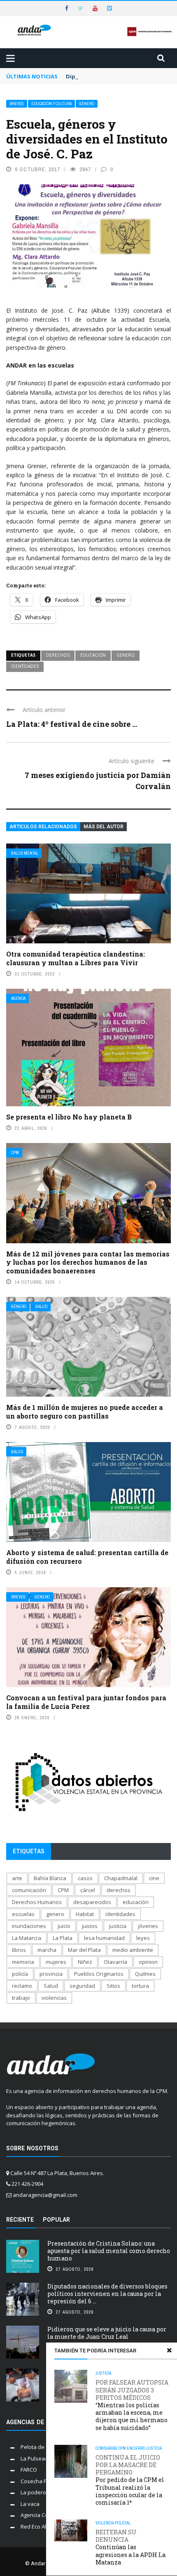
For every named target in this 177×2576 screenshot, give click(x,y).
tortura (140, 1986)
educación (93, 655)
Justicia (103, 2373)
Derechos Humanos (37, 1902)
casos (85, 1878)
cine (154, 1878)
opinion (148, 1962)
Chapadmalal (121, 1878)
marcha (47, 1950)
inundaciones (29, 1926)
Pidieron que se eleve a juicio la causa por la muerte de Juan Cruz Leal (107, 2333)
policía (20, 1974)
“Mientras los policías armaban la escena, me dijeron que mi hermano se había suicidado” (132, 2405)
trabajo (21, 1998)
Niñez (85, 1962)
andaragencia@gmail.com (45, 2195)
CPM (15, 1153)
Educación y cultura (51, 104)
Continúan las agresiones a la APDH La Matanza (130, 2547)
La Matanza (27, 1938)
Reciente (20, 2220)
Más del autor (104, 827)
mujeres (56, 1962)
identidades (25, 666)
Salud (41, 1307)
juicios (90, 1926)
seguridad (82, 1986)
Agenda (18, 998)
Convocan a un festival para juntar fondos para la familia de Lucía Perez (86, 1702)
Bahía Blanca (50, 1878)
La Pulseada (36, 2458)
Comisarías (106, 2448)
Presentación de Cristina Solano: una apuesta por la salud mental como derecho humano (109, 2251)
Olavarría (115, 1962)
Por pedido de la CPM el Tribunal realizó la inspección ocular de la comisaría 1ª (130, 2480)
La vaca (30, 2504)
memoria (23, 1962)
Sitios (113, 1986)
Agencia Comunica (43, 2515)
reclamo (22, 1986)
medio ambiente (133, 1950)
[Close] (169, 2350)
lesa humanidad (104, 1938)
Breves (17, 104)
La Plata (63, 1938)
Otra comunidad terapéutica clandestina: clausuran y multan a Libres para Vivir (76, 958)
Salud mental (25, 853)
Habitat (85, 1914)
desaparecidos (92, 1902)
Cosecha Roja (38, 2481)
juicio (64, 1926)
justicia (118, 1926)
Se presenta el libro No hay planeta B (69, 1117)
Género (87, 104)
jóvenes (148, 1926)
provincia (51, 1974)
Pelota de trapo (40, 2447)
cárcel (88, 1890)
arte (17, 1878)
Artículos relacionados (43, 827)
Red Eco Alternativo (45, 2527)
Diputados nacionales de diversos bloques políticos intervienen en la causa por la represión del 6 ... (107, 2294)
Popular (56, 2220)
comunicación (29, 1890)
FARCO (29, 2470)
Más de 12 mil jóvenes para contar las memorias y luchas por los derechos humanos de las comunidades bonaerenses (88, 1262)
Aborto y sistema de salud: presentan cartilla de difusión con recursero (87, 1557)
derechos (58, 655)
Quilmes (145, 1974)
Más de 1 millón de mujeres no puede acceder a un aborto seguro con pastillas (85, 1412)
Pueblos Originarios (99, 1974)
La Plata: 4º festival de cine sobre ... (72, 724)
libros (19, 1950)
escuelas (23, 1914)
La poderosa (36, 2492)
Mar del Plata (84, 1950)
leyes (143, 1938)
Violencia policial (113, 2523)
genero (126, 655)
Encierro (136, 2448)
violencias (54, 1998)
